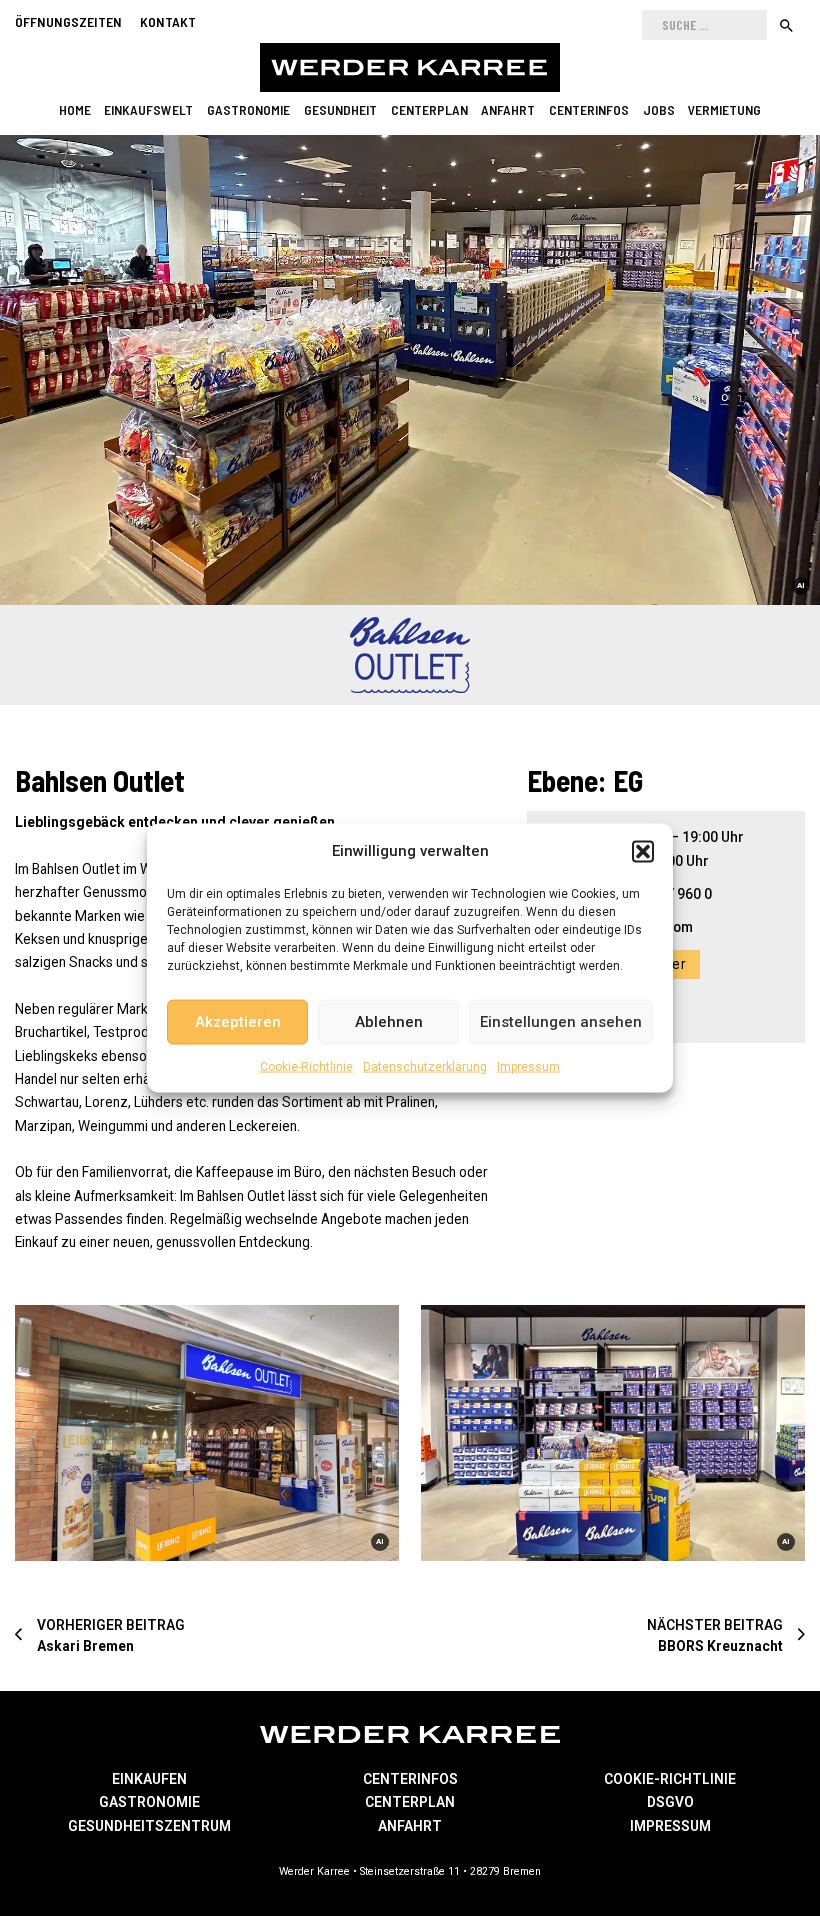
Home (75, 110)
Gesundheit (340, 110)
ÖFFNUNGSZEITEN (68, 21)
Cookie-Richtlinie (306, 1066)
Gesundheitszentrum (149, 1826)
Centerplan (429, 110)
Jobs (659, 110)
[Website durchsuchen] (786, 25)
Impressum (528, 1066)
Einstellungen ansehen (561, 1022)
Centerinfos (589, 110)
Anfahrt (508, 110)
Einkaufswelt (148, 110)
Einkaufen (149, 1779)
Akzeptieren (238, 1022)
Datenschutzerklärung (425, 1066)
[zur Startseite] (410, 67)
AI (801, 585)
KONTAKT (168, 21)
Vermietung (724, 110)
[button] (643, 851)
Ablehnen (389, 1022)
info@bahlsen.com (632, 927)
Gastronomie (248, 110)
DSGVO (670, 1802)
